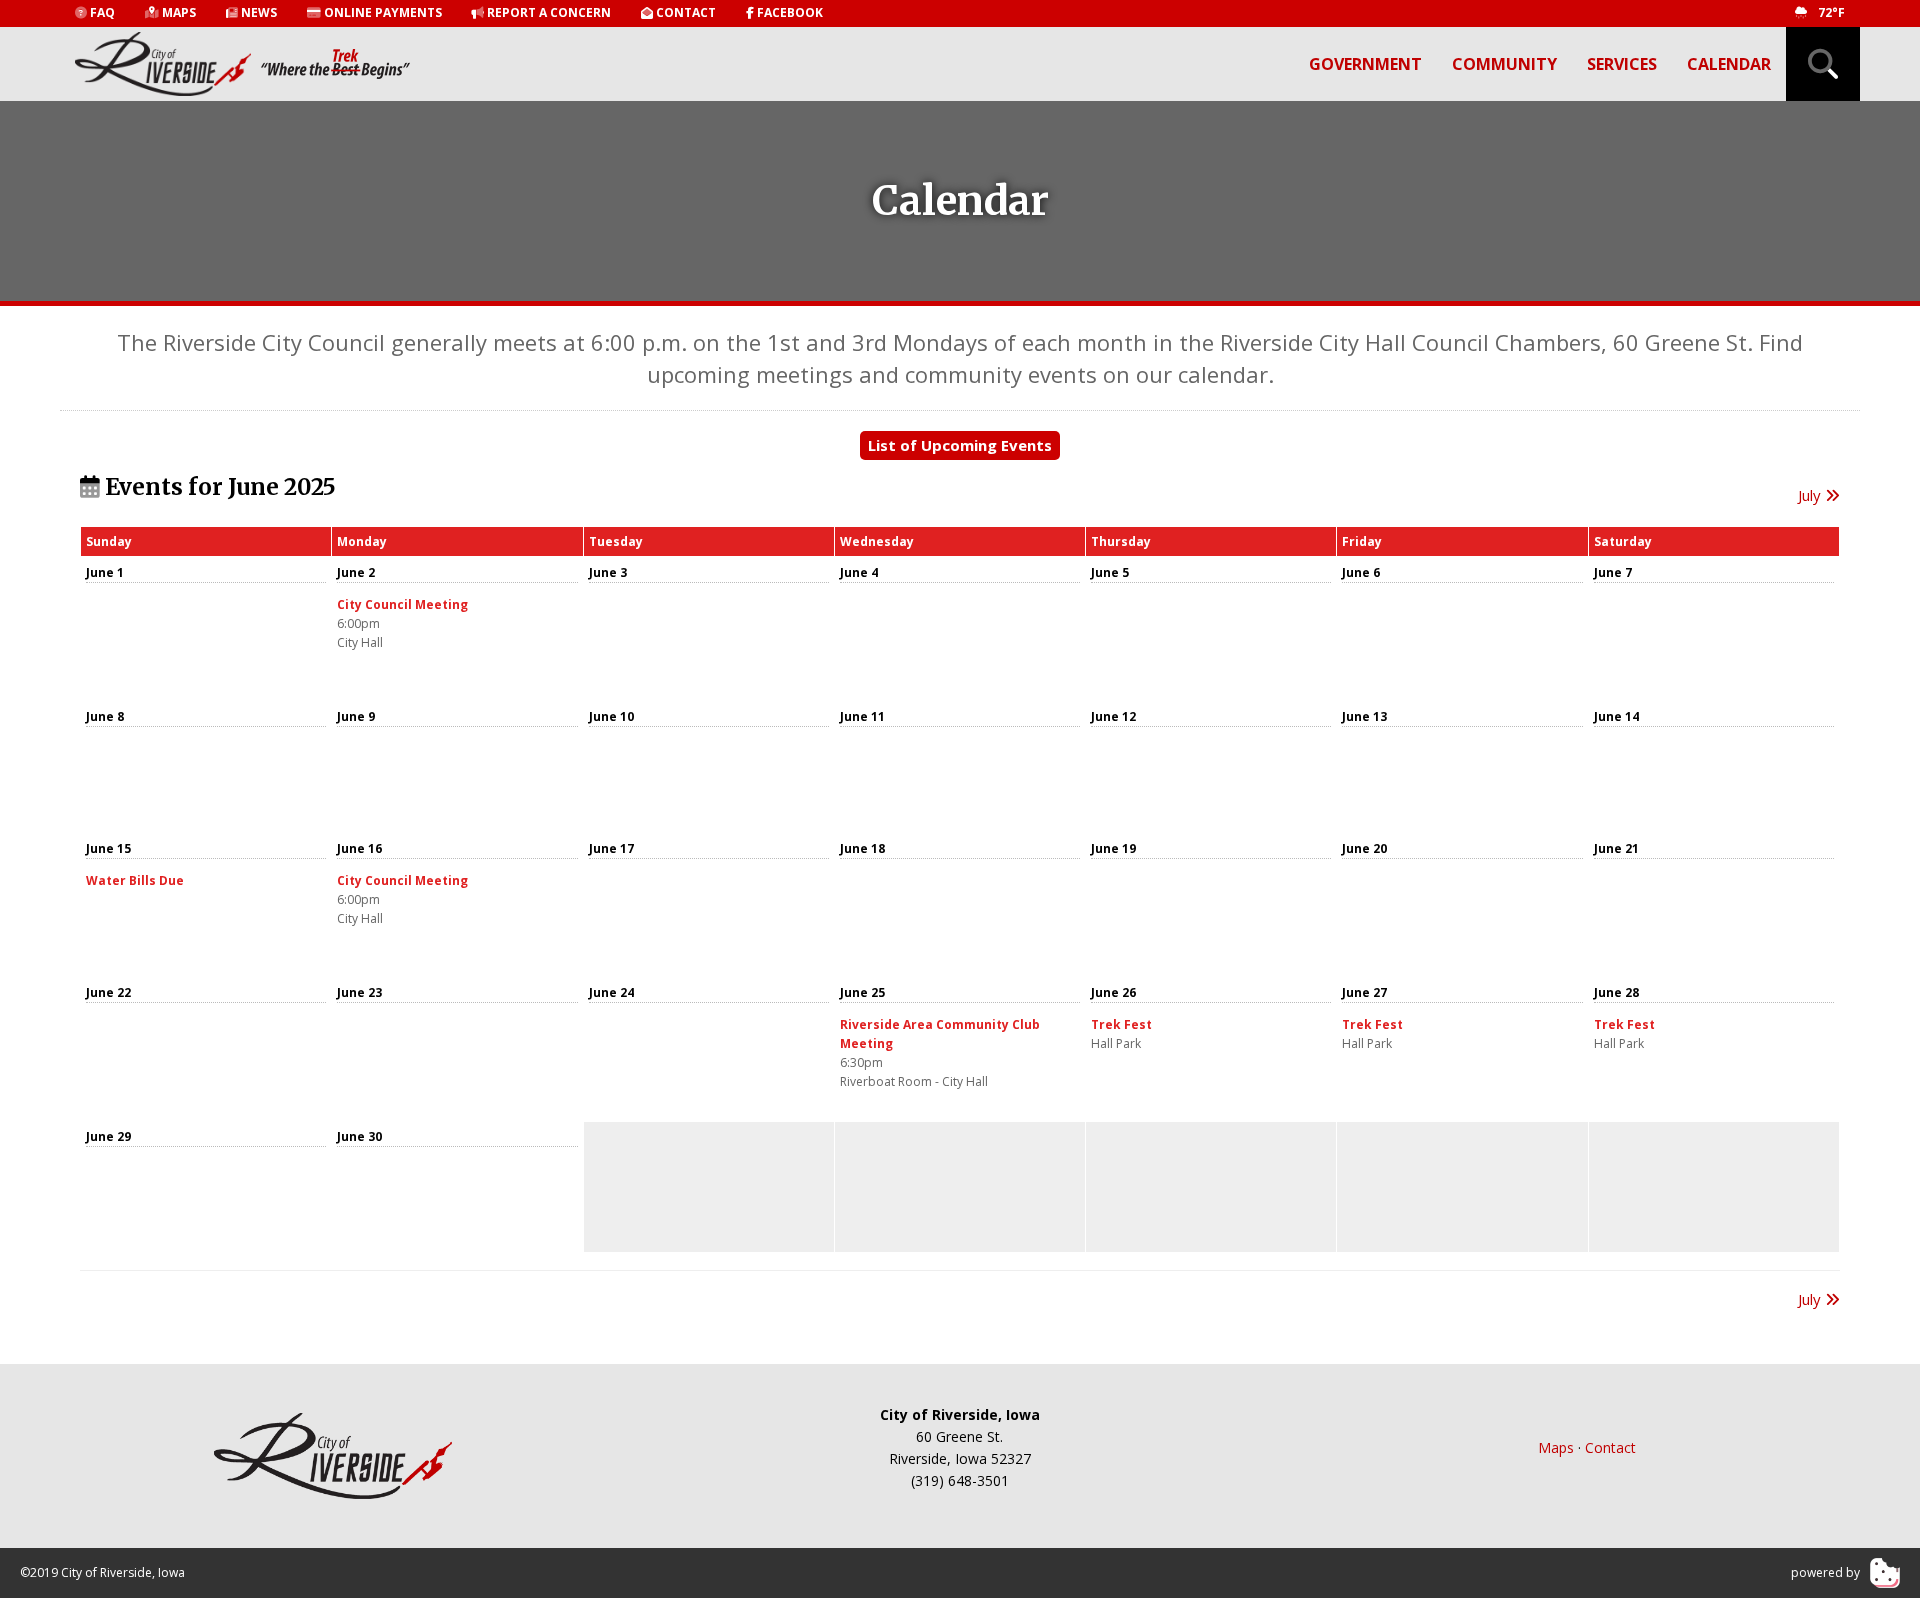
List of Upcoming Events (960, 445)
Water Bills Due (135, 880)
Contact (1610, 1447)
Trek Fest (1121, 1024)
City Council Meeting (402, 604)
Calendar (1729, 64)
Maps (1556, 1447)
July (1811, 495)
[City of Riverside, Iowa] (333, 1456)
